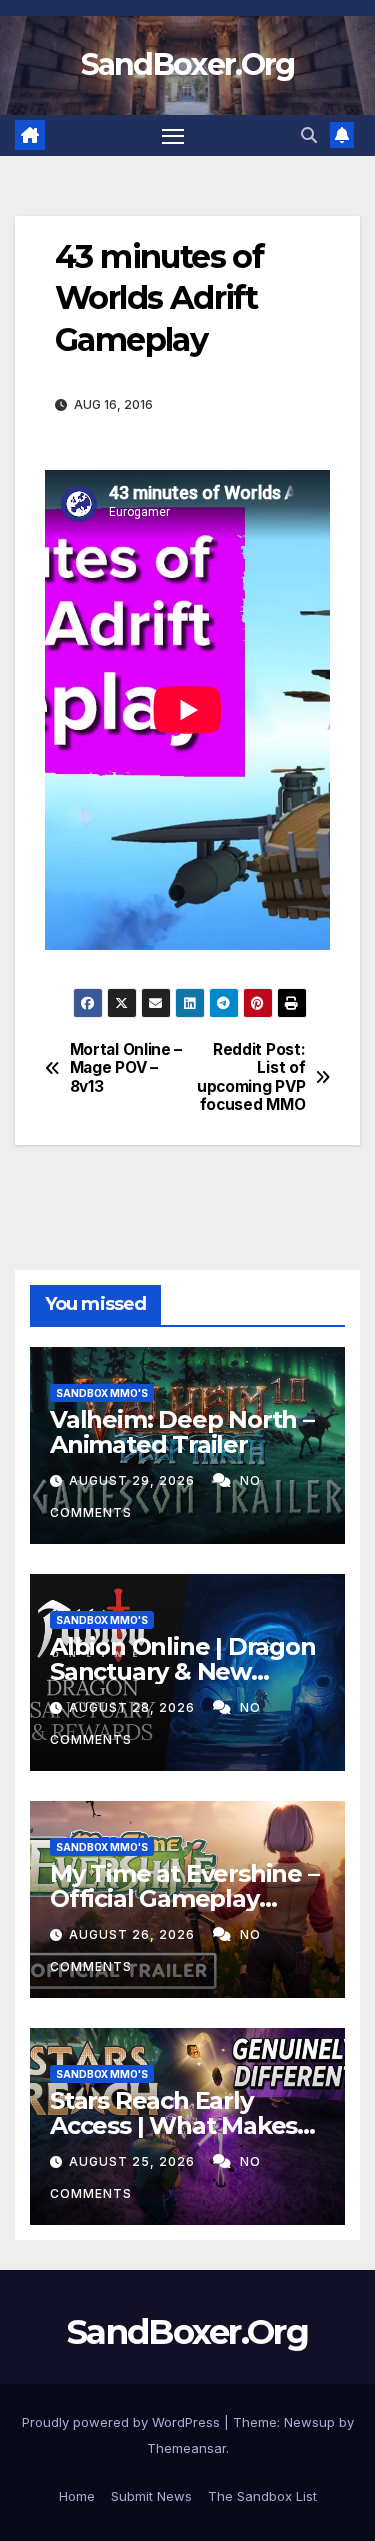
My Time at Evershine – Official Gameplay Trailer (184, 1898)
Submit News (151, 2496)
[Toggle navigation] (173, 136)
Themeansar (186, 2448)
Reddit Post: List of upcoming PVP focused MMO (251, 1077)
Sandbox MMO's (102, 1393)
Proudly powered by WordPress (123, 2422)
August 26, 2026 (134, 1934)
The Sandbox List (262, 2496)
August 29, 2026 (134, 1480)
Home (77, 2496)
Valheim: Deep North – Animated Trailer (182, 1432)
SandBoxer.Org (188, 64)
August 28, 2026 (134, 1707)
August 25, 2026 (134, 2161)
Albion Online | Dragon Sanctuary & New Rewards (183, 1671)
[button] (309, 135)
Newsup (309, 2422)
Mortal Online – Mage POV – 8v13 (126, 1068)
